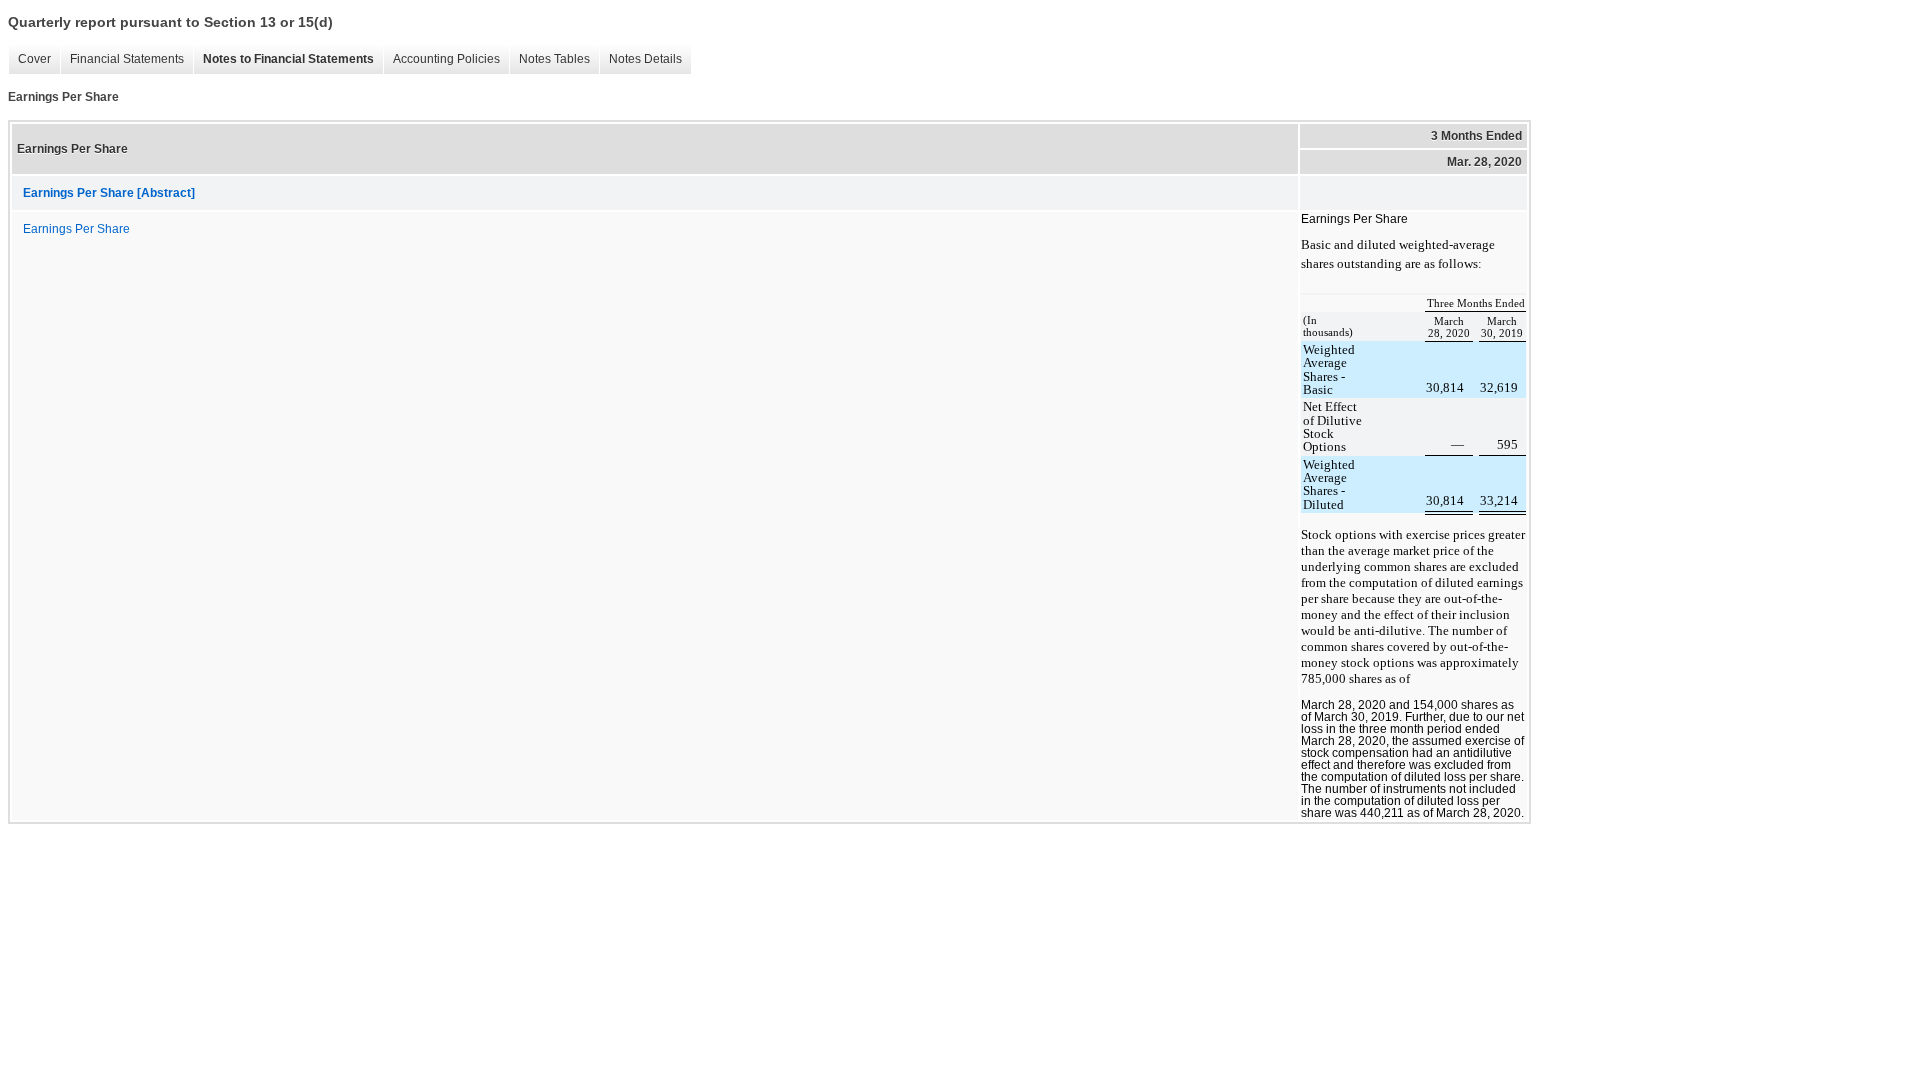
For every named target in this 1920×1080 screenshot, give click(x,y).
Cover (29, 59)
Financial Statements (122, 59)
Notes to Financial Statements (283, 59)
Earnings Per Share (76, 229)
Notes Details (640, 59)
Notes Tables (549, 59)
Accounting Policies (441, 59)
